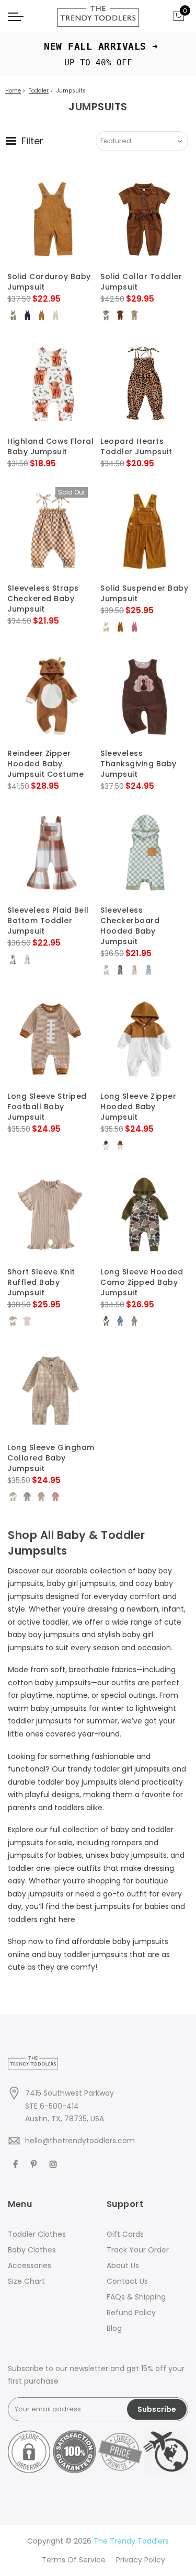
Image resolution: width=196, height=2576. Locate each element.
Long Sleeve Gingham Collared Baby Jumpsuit (51, 1458)
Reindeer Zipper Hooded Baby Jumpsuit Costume (45, 764)
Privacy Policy (141, 2560)
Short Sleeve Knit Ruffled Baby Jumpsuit (41, 1282)
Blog (114, 2328)
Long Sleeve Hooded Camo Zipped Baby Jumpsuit (142, 1282)
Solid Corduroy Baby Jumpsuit (49, 282)
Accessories (30, 2265)
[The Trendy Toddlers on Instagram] (55, 2163)
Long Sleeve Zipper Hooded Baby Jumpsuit (138, 1107)
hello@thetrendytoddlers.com (80, 2141)
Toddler (39, 91)
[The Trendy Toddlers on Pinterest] (35, 2163)
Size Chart (26, 2281)
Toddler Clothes (37, 2234)
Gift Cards (125, 2234)
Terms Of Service (74, 2560)
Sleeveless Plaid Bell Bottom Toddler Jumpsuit (48, 921)
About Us (123, 2265)
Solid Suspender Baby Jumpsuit (144, 593)
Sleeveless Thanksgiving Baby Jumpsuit (139, 764)
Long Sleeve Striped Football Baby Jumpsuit (47, 1107)
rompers (127, 1843)
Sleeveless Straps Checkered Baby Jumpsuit (43, 599)
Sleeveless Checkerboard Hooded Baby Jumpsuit (130, 926)
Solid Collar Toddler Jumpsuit (141, 282)
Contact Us (127, 2281)
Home (13, 91)
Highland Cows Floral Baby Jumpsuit (50, 446)
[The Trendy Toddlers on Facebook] (17, 2163)
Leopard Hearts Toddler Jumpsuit (136, 446)
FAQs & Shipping (136, 2297)
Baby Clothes (32, 2250)
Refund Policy (131, 2313)
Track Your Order (138, 2250)
